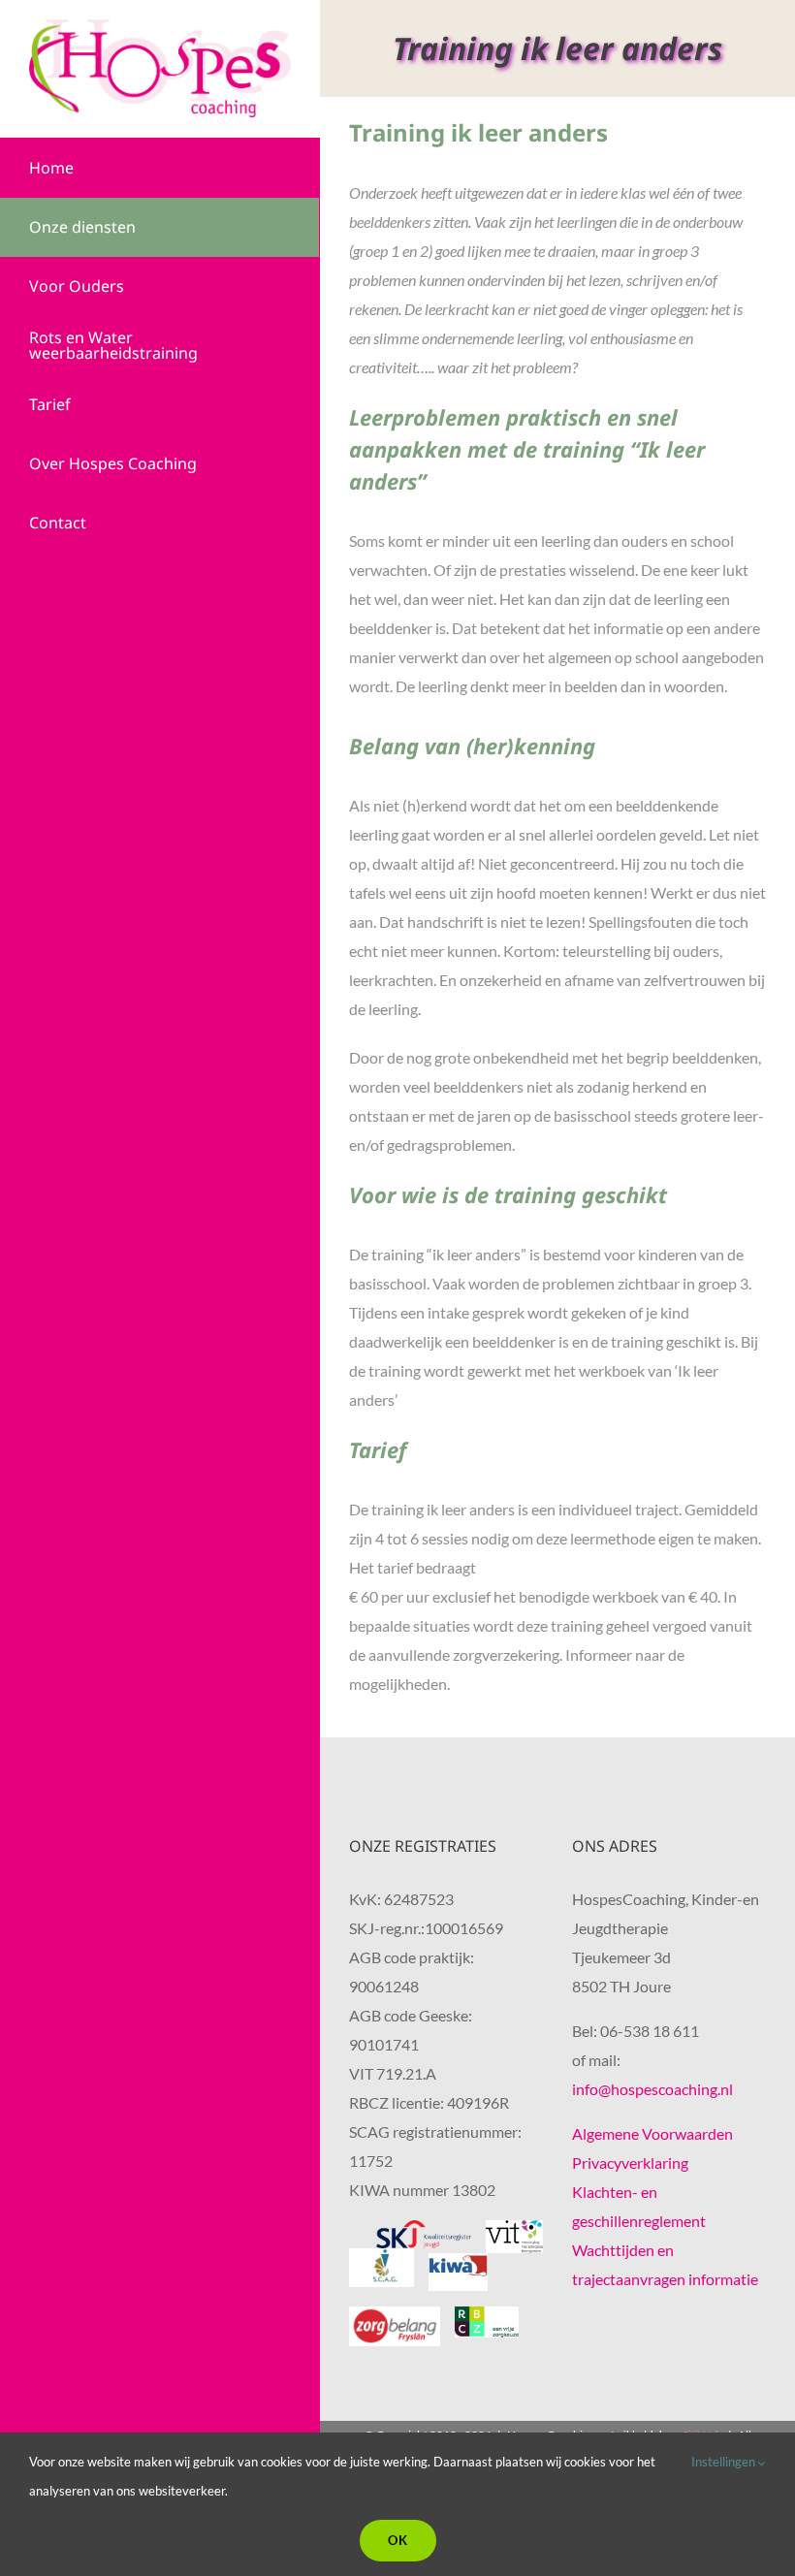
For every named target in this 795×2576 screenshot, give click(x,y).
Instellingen (725, 2462)
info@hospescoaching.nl (652, 2089)
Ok (398, 2540)
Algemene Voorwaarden (652, 2133)
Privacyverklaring (630, 2163)
